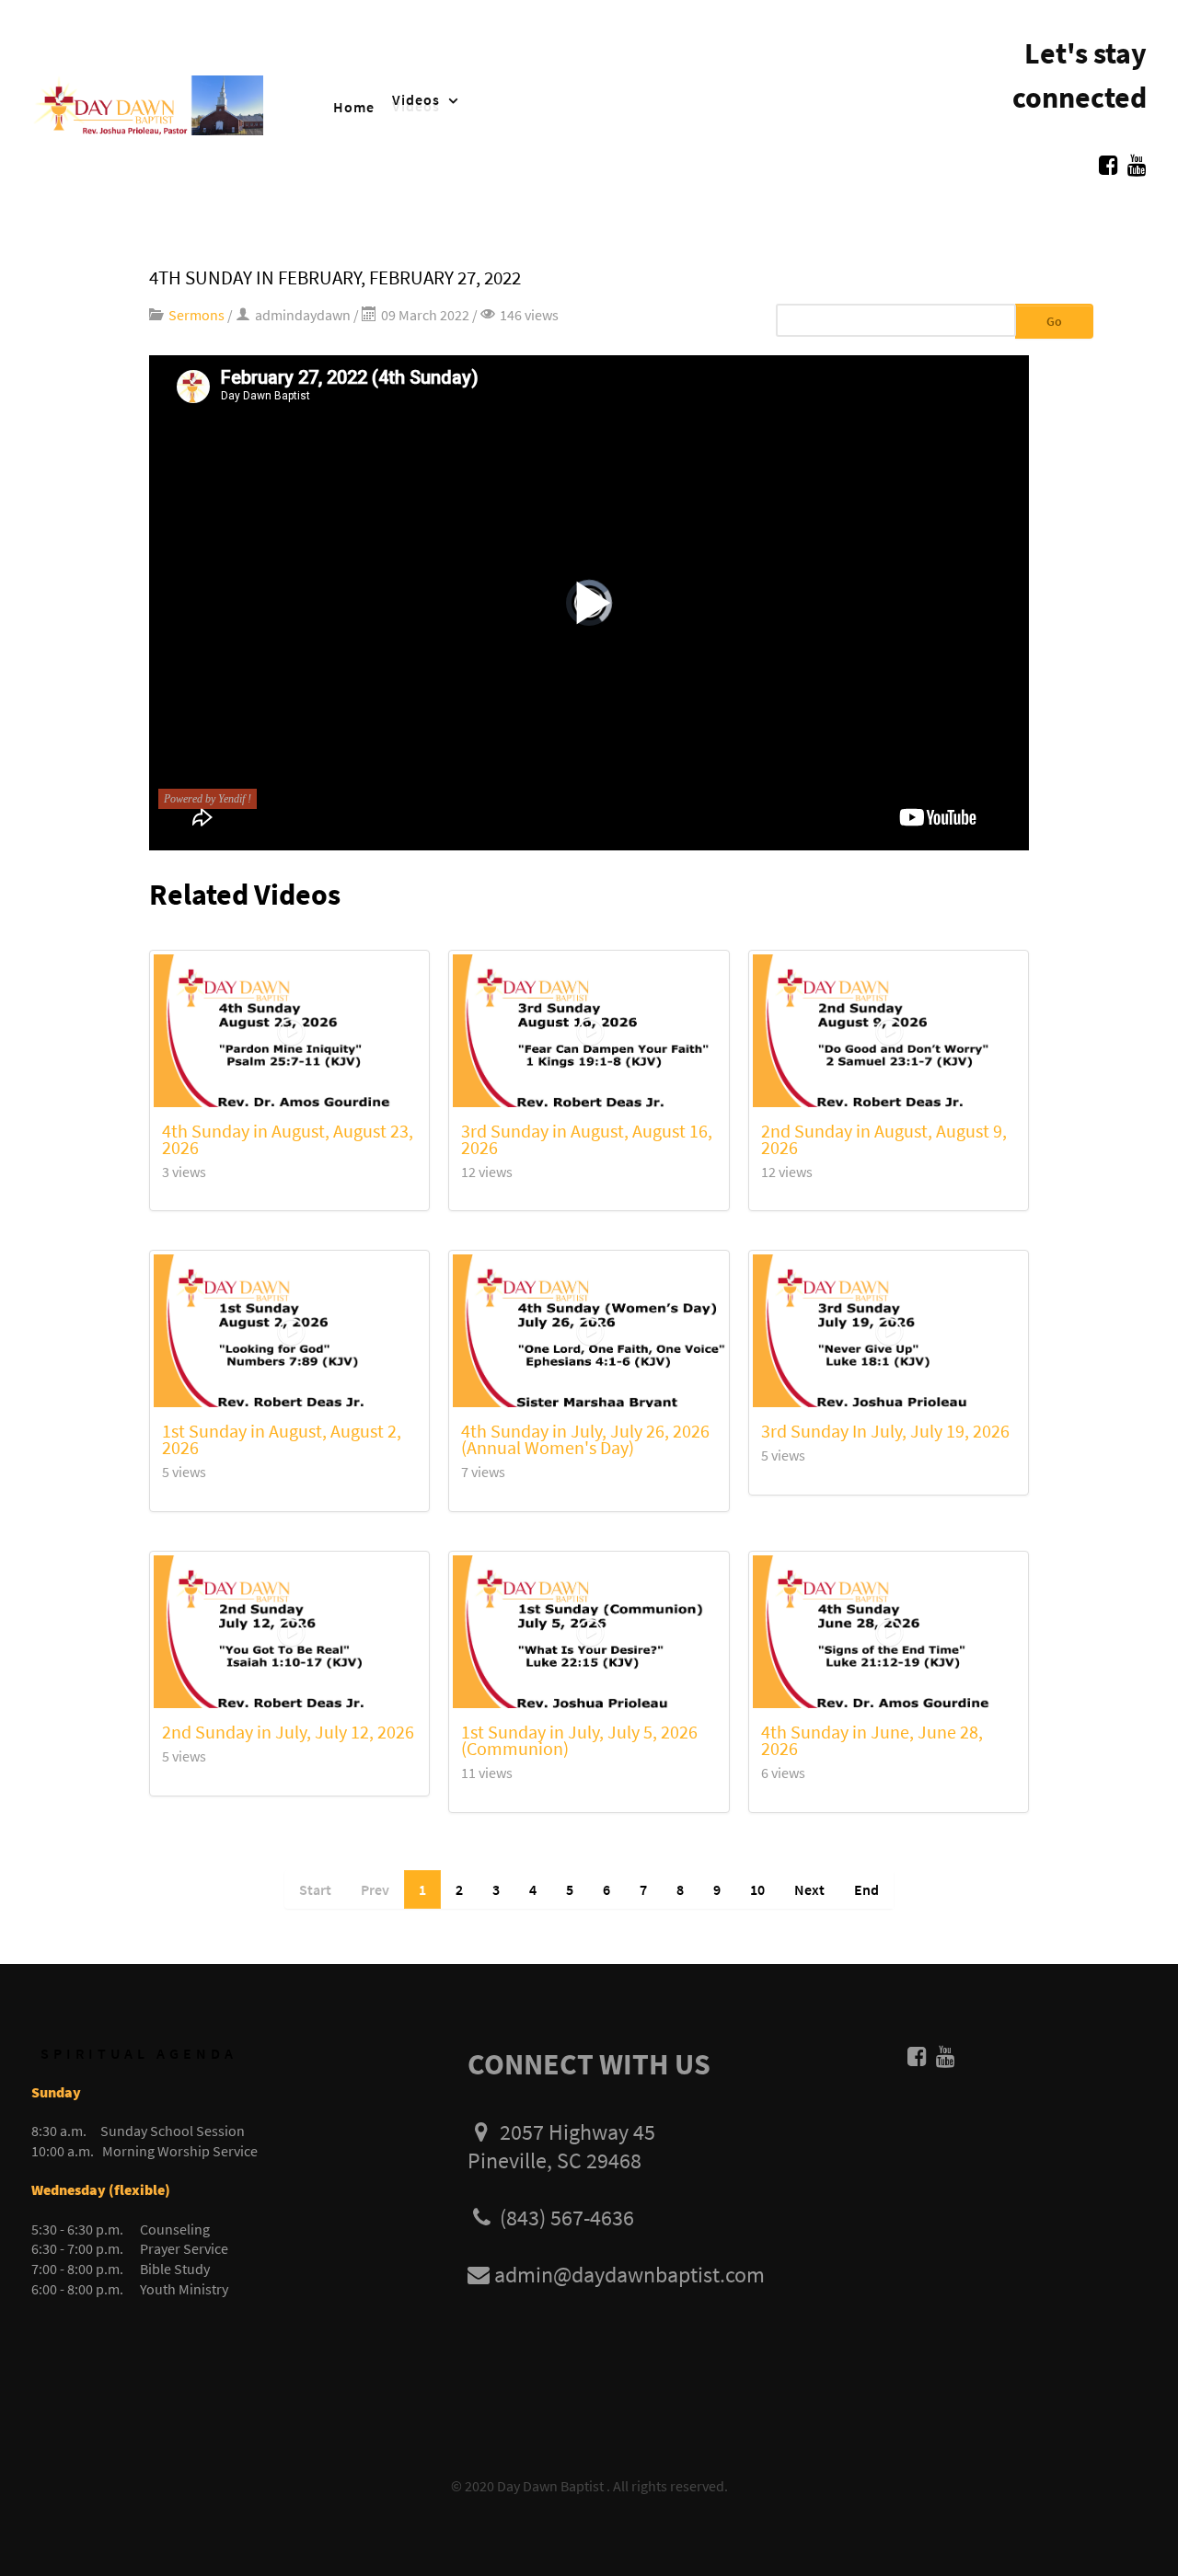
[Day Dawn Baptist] (147, 103)
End (866, 1889)
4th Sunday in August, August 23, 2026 (288, 1139)
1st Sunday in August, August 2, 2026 (282, 1439)
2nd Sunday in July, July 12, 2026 (288, 1732)
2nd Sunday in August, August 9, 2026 (884, 1139)
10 (757, 1889)
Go (1054, 321)
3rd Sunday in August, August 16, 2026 (587, 1139)
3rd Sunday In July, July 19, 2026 (885, 1431)
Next (809, 1889)
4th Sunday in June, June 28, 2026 (872, 1740)
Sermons (196, 315)
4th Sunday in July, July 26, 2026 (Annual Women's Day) (585, 1439)
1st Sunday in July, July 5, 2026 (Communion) (579, 1740)
